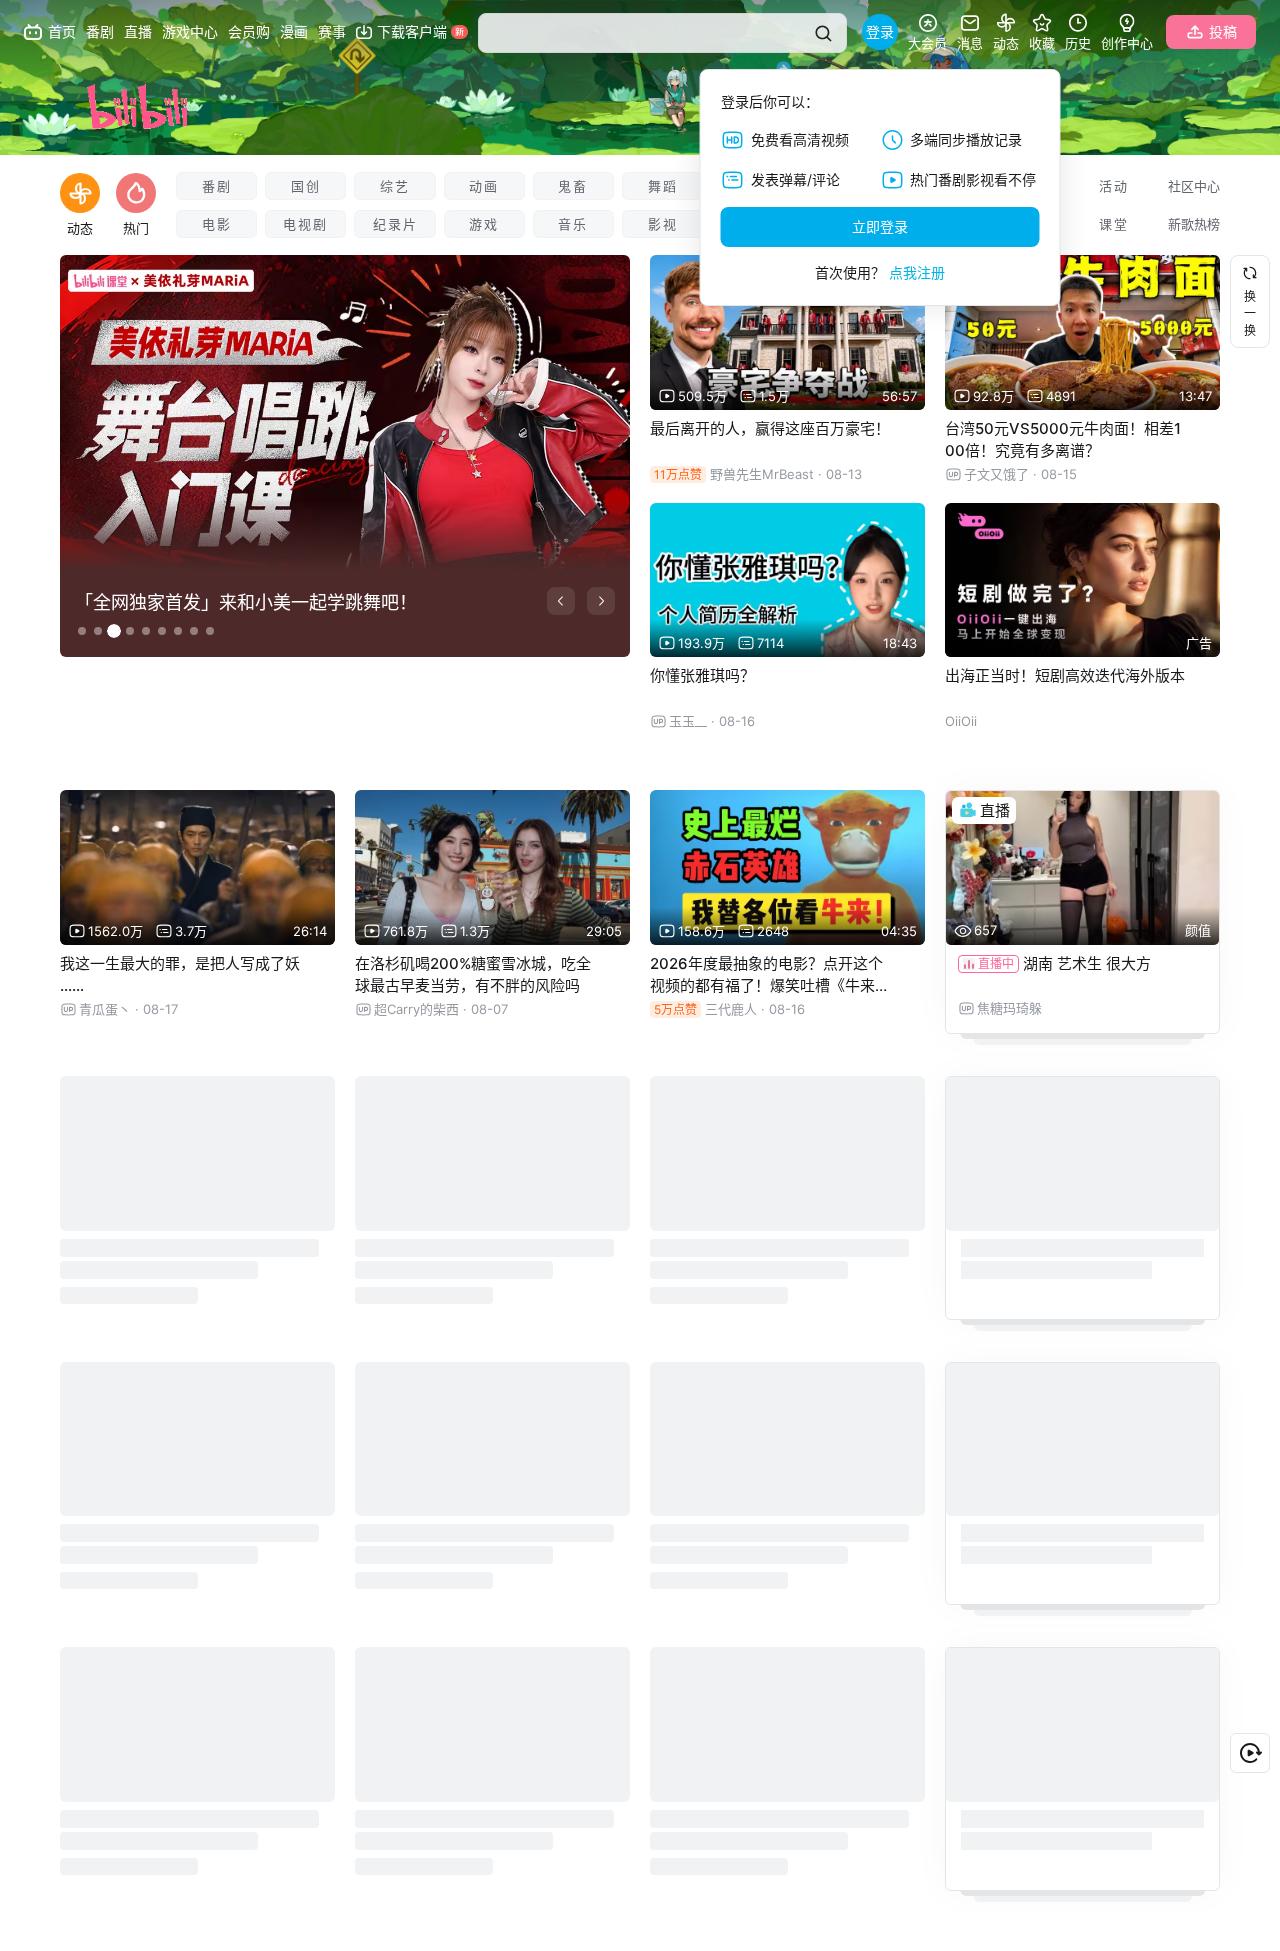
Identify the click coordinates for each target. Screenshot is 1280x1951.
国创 (306, 186)
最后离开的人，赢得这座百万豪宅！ (770, 428)
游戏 (484, 224)
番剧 (217, 186)
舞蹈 (663, 186)
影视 (663, 224)
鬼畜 (573, 186)
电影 (217, 224)
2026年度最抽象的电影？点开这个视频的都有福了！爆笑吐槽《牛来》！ (770, 985)
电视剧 (305, 224)
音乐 (573, 224)
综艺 (395, 186)
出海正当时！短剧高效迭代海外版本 (1065, 675)
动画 (484, 186)
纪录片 (395, 224)
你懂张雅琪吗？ (702, 675)
